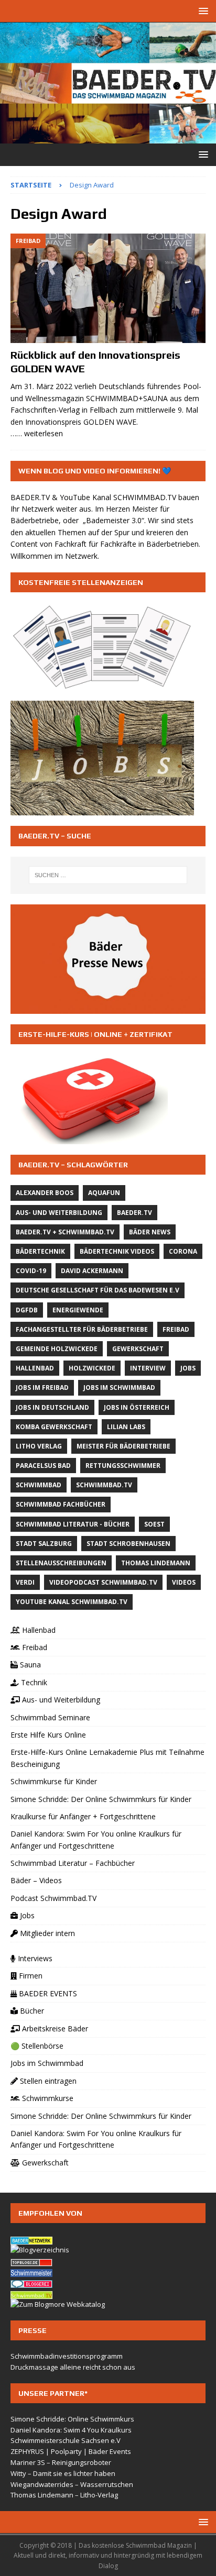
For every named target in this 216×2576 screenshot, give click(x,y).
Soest (154, 1524)
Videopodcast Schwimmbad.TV (103, 1582)
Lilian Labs (126, 1427)
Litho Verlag (39, 1446)
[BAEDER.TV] (108, 137)
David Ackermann (92, 1271)
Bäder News (150, 1232)
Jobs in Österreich (137, 1407)
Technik (33, 1682)
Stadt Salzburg (44, 1544)
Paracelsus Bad (43, 1466)
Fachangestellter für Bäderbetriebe (82, 1329)
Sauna (29, 1665)
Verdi (25, 1582)
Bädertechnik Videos (117, 1251)
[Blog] (40, 2250)
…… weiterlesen (37, 433)
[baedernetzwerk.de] (31, 2239)
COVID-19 (31, 1271)
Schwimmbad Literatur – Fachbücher (73, 1863)
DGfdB (27, 1310)
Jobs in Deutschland (52, 1407)
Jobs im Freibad (42, 1387)
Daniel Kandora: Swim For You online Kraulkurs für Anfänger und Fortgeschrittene (96, 1839)
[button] (202, 11)
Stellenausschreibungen (61, 1563)
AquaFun (104, 1193)
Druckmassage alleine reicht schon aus (73, 2367)
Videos (184, 1582)
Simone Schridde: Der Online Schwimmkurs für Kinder (101, 1799)
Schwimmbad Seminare (50, 1717)
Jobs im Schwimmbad (119, 1387)
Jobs (188, 1368)
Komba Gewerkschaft (54, 1427)
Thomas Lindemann (156, 1563)
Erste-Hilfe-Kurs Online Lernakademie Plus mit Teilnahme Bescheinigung (107, 1758)
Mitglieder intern (46, 1933)
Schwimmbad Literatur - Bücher (73, 1524)
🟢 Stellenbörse (37, 2046)
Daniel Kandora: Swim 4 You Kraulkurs (71, 2430)
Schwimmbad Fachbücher (61, 1504)
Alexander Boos (45, 1193)
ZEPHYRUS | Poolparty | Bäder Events (71, 2451)
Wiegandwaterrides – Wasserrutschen (72, 2484)
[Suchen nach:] (108, 875)
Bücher (31, 2011)
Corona (183, 1251)
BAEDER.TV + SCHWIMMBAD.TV (65, 1232)
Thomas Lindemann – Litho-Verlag (64, 2495)
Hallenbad (35, 1368)
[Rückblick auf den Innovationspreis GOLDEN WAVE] (108, 288)
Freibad (176, 1329)
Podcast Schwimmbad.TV (53, 1898)
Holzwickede (92, 1368)
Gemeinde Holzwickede (57, 1349)
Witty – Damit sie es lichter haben (63, 2473)
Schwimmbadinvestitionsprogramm (67, 2356)
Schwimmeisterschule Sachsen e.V (66, 2440)
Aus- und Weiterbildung (59, 1213)
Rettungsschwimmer (123, 1466)
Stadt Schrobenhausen (128, 1544)
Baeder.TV (134, 1213)
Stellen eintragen (47, 2081)
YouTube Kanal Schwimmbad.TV (72, 1602)
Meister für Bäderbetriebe (123, 1446)
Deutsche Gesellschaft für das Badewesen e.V (98, 1290)
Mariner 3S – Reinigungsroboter (61, 2462)
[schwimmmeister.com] (31, 2272)
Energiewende (78, 1310)
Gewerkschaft (138, 1349)
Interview (148, 1368)
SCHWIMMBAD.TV (145, 497)
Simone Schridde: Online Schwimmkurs (72, 2419)
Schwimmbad (39, 1485)
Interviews (34, 1958)
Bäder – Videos (36, 1880)
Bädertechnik (40, 1251)
